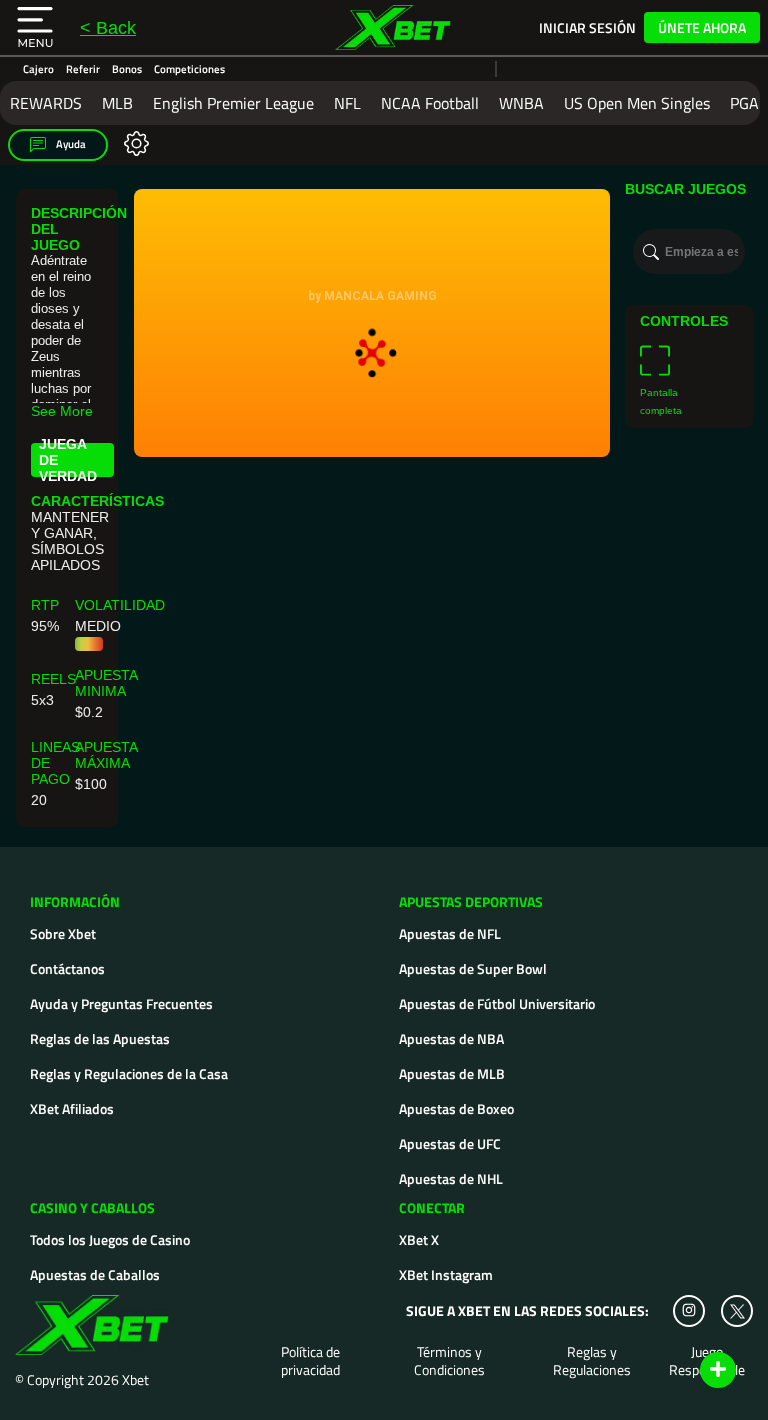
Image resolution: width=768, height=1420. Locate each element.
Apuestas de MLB (452, 1073)
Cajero (38, 69)
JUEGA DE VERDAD (68, 460)
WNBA (521, 103)
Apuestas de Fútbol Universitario (497, 1003)
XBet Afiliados (72, 1108)
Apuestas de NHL (451, 1178)
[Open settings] (132, 142)
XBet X (419, 1239)
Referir (83, 69)
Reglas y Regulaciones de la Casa (129, 1073)
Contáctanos (67, 968)
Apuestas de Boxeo (456, 1108)
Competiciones (189, 69)
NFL (347, 103)
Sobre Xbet (63, 933)
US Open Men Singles (637, 103)
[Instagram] (689, 1311)
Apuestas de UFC (450, 1143)
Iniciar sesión (587, 28)
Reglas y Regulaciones (592, 1361)
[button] (35, 28)
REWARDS (46, 103)
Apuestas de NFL (450, 933)
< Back (108, 28)
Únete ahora (702, 27)
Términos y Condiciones (449, 1361)
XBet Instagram (446, 1274)
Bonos (127, 69)
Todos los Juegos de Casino (110, 1239)
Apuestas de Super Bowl (473, 968)
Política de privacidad (310, 1361)
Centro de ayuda (695, 1371)
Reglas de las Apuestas (100, 1038)
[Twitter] (737, 1311)
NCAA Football (430, 103)
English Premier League (233, 103)
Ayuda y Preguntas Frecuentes (121, 1003)
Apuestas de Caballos (95, 1274)
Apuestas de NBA (451, 1038)
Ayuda (70, 144)
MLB (117, 103)
